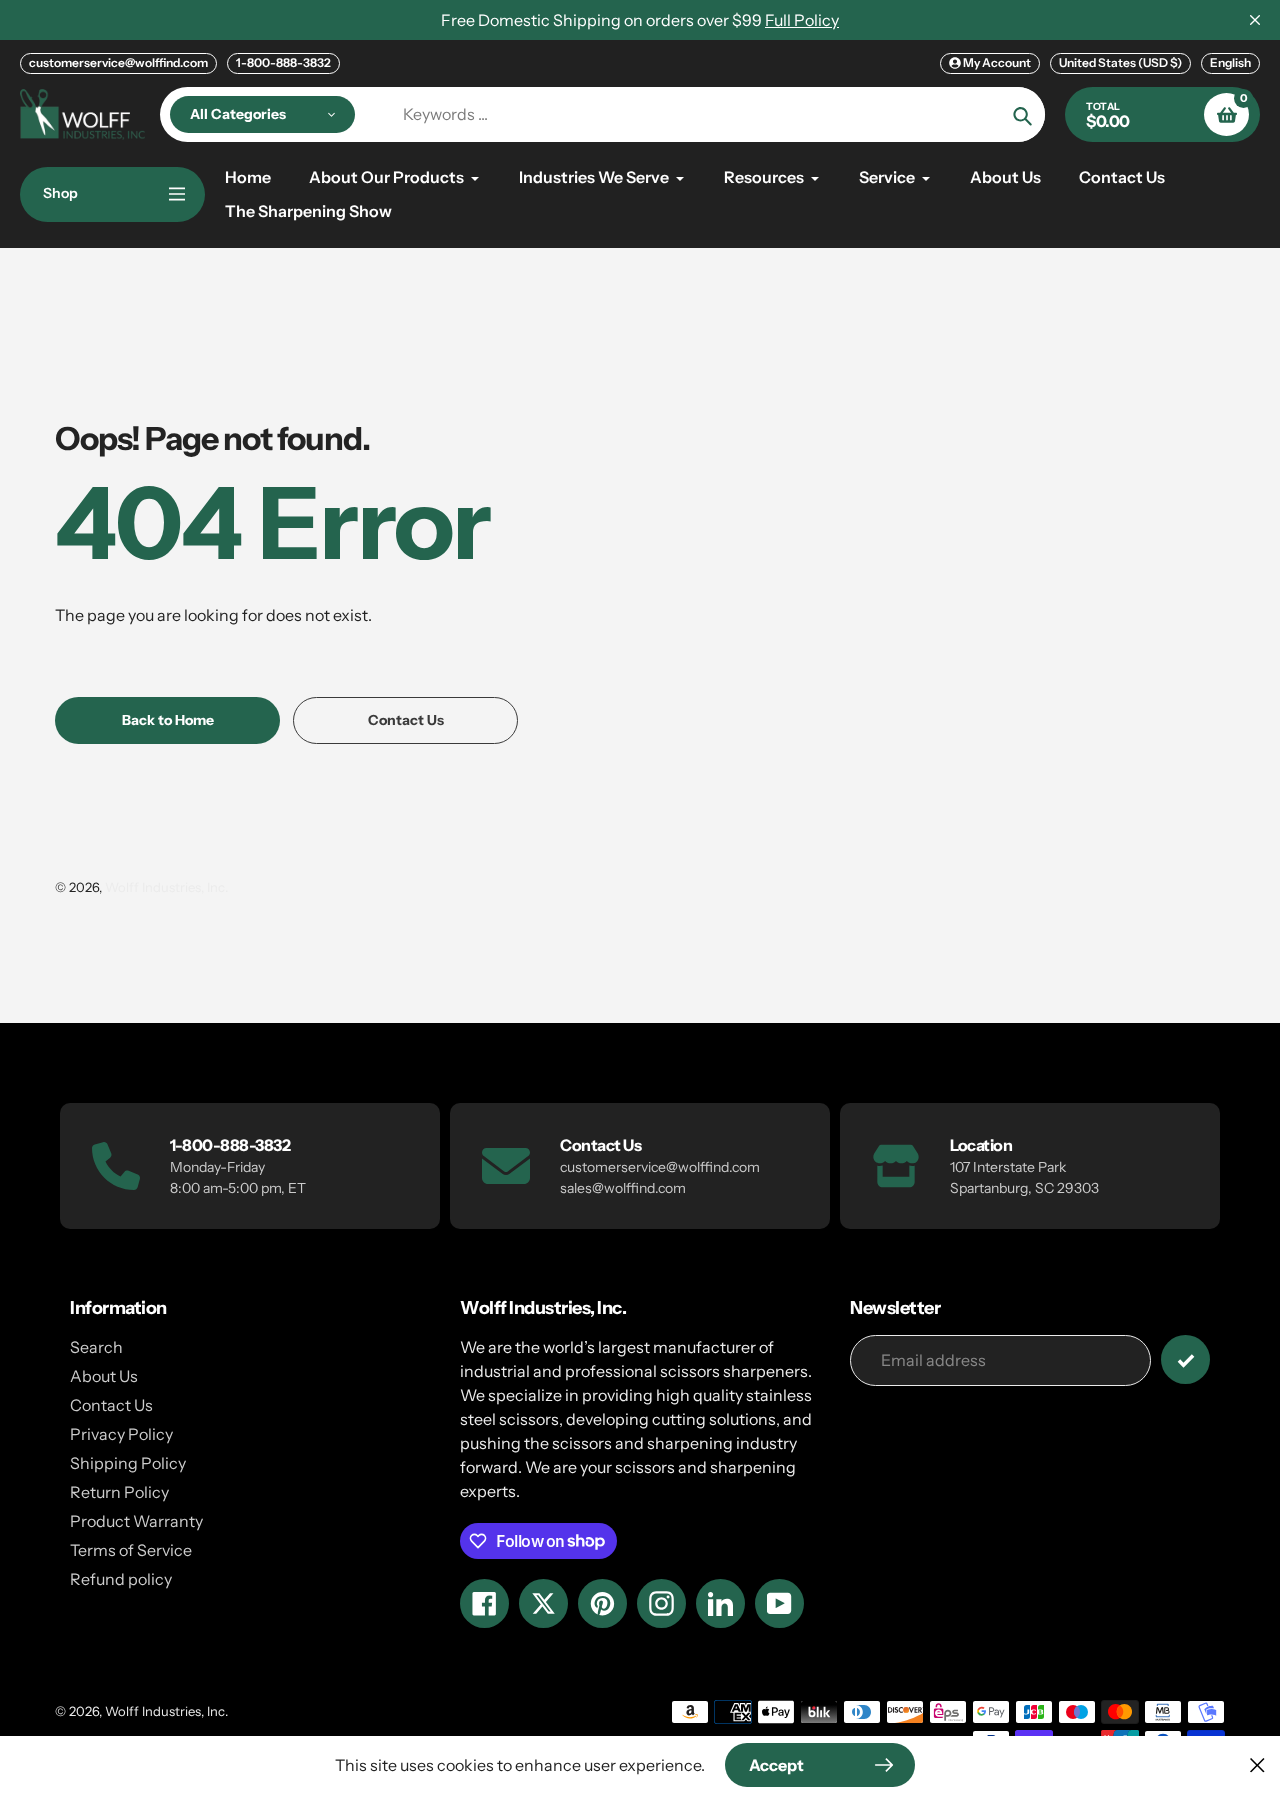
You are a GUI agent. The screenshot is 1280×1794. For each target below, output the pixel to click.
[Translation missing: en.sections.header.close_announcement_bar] (1255, 20)
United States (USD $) (1120, 62)
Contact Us (111, 1405)
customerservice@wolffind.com (118, 62)
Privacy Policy (121, 1434)
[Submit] (1185, 1359)
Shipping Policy (128, 1463)
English (1230, 62)
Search (96, 1347)
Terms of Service (131, 1550)
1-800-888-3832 (283, 62)
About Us (104, 1376)
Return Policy (119, 1492)
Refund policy (121, 1579)
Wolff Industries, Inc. (166, 887)
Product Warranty (136, 1521)
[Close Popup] (1257, 1764)
